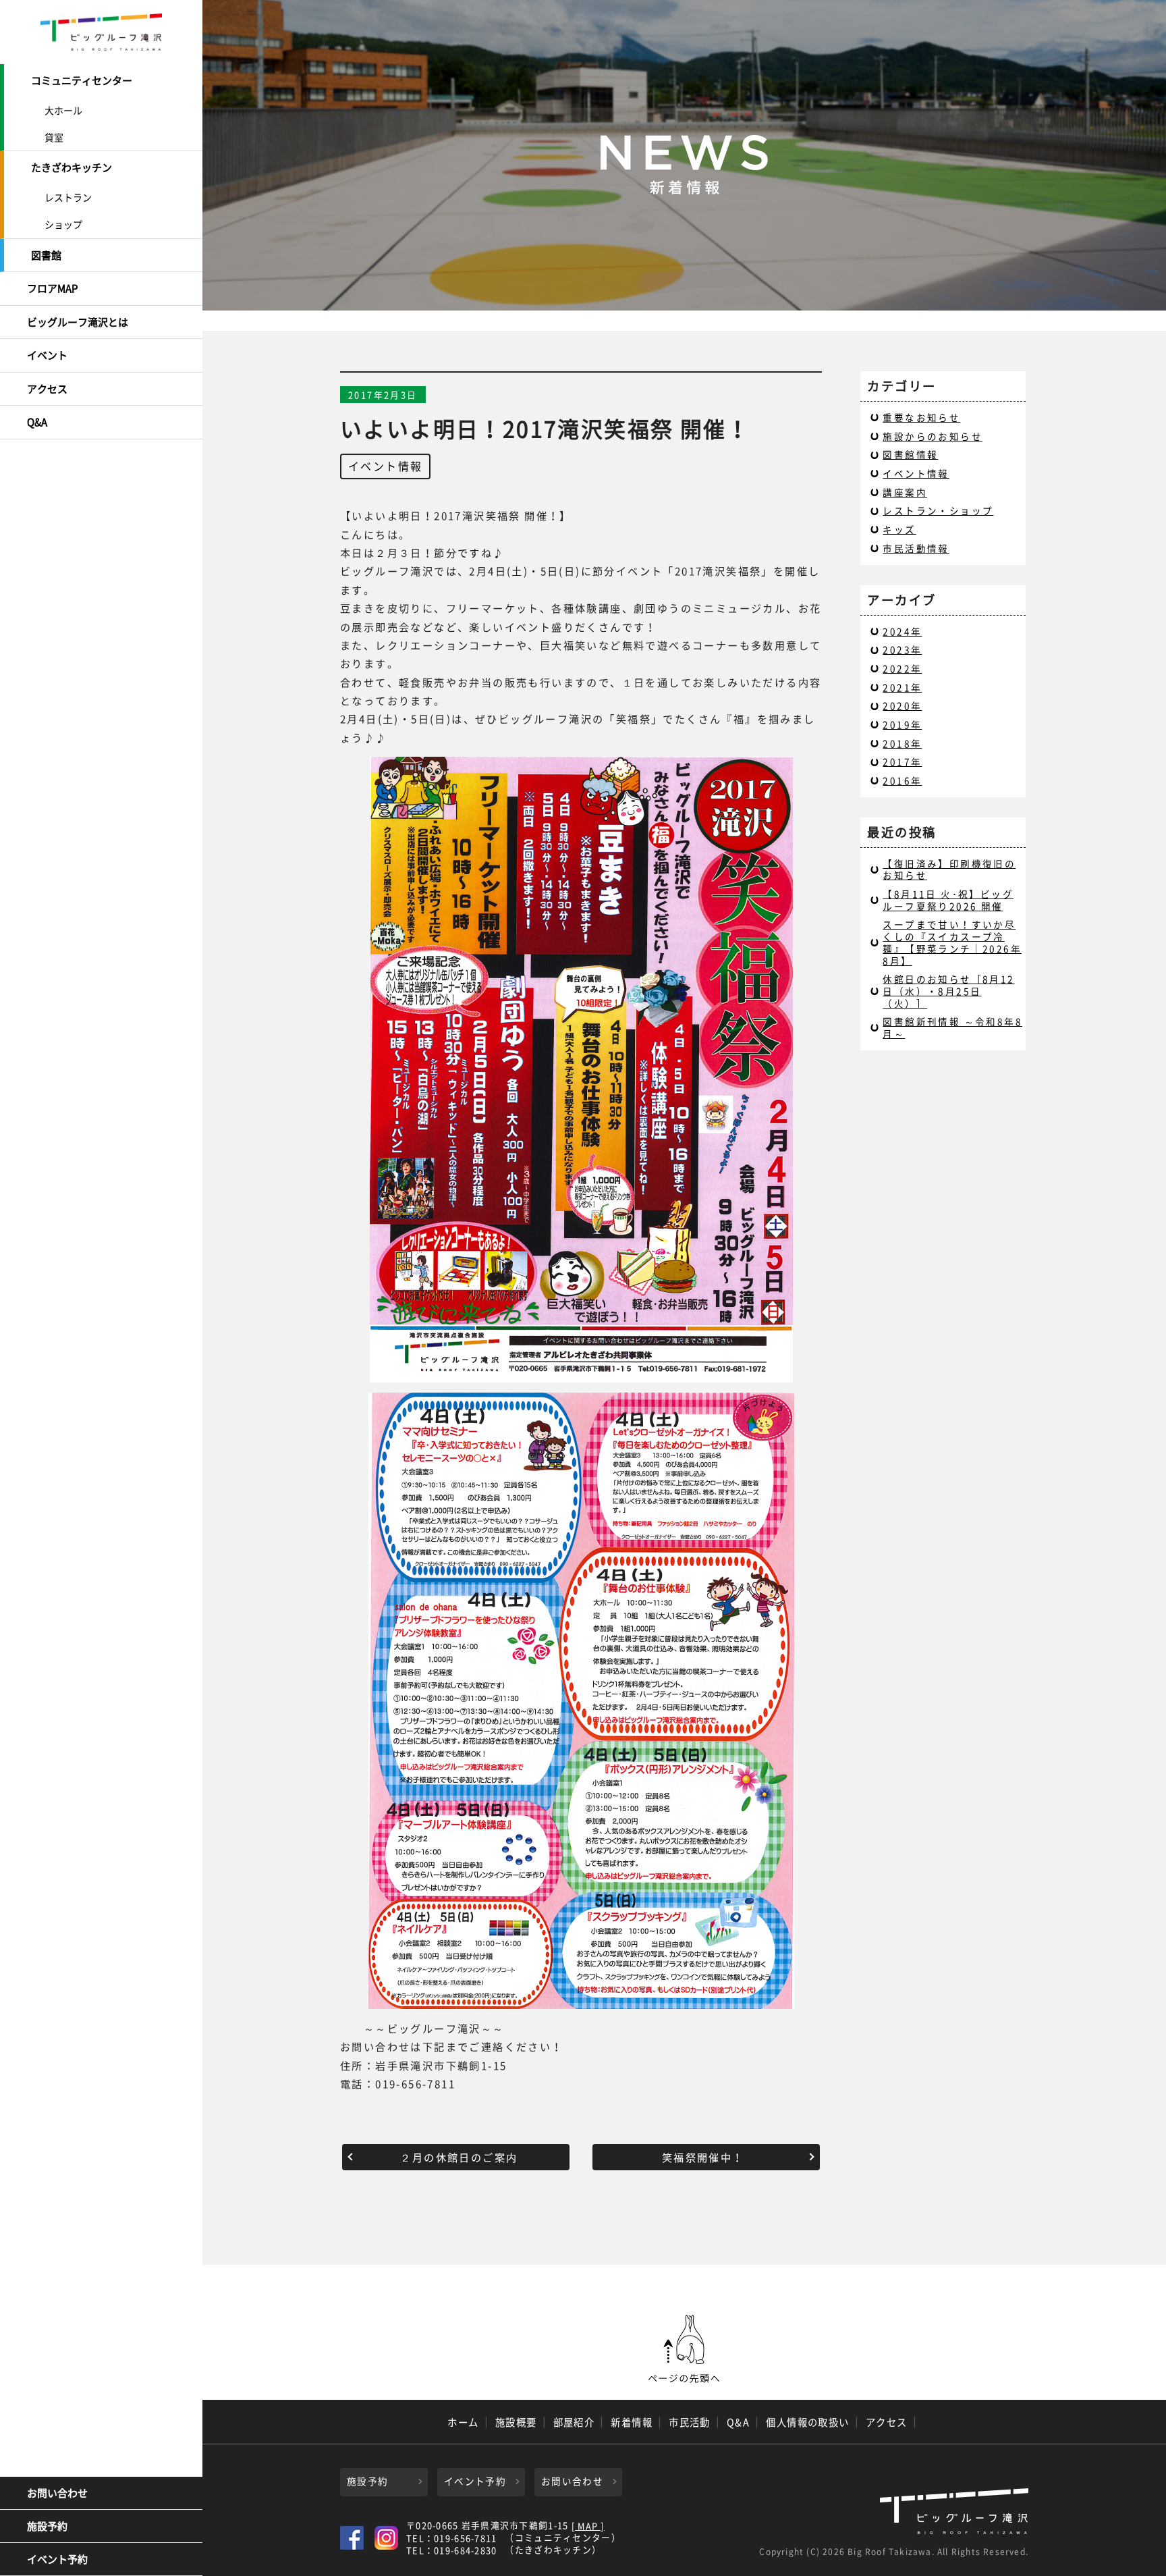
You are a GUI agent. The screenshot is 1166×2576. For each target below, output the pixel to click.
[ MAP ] (588, 2526)
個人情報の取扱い (808, 2422)
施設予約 (47, 2526)
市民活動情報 (916, 548)
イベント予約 (57, 2559)
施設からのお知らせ (933, 436)
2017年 (902, 761)
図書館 (46, 255)
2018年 (902, 743)
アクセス (47, 389)
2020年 (902, 705)
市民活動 (690, 2422)
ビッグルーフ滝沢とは (78, 322)
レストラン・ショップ (938, 510)
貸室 (54, 137)
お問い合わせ (57, 2493)
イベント (47, 355)
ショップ (63, 224)
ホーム (463, 2422)
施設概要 (516, 2422)
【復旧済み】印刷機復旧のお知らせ (949, 869)
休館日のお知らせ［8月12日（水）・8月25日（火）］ (948, 991)
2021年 (902, 687)
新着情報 (632, 2422)
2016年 (902, 780)
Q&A (37, 422)
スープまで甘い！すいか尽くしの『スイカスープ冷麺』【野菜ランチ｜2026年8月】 (952, 942)
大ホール (63, 110)
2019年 (902, 724)
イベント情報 (385, 466)
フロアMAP (52, 288)
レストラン (68, 197)
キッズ (899, 529)
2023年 (902, 649)
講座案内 (905, 492)
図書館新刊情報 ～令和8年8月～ (952, 1027)
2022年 (902, 668)
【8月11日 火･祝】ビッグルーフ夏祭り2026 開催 (948, 900)
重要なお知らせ (921, 417)
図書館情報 (910, 454)
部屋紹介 (574, 2422)
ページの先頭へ (684, 2349)
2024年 (902, 631)
